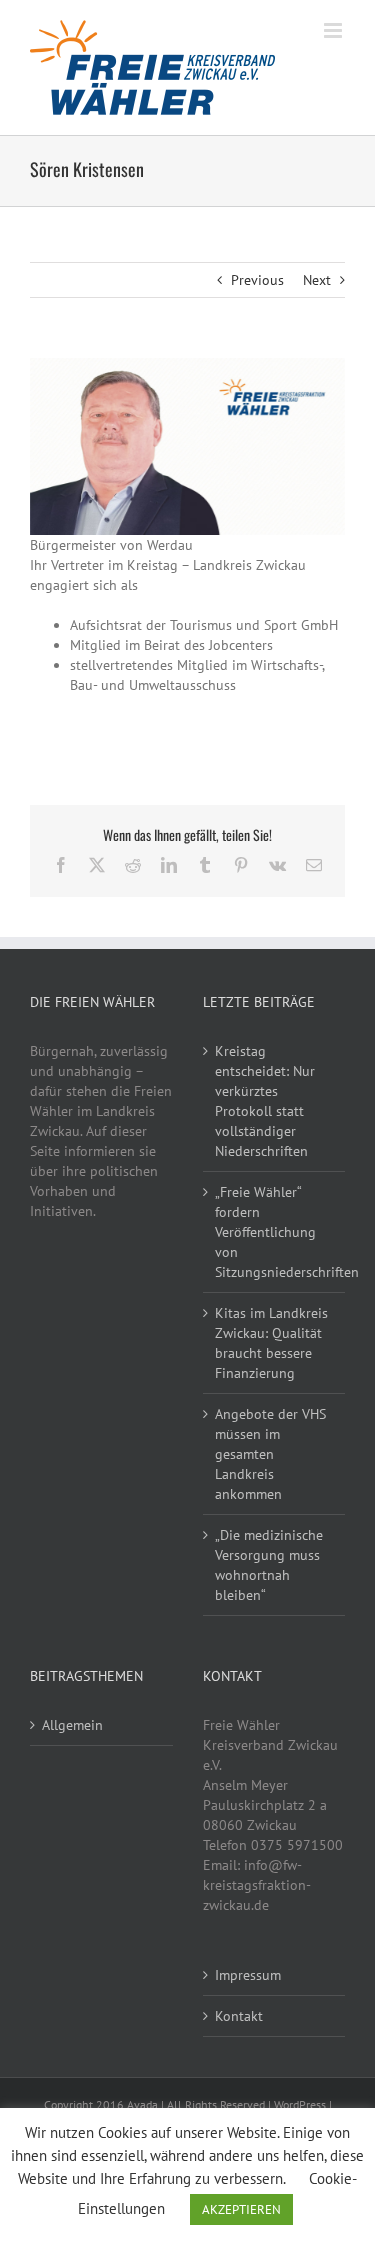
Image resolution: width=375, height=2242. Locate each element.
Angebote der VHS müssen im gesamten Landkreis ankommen (270, 1454)
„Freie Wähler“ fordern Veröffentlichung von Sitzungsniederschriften (275, 1232)
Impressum (248, 1975)
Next (317, 280)
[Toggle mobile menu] (334, 30)
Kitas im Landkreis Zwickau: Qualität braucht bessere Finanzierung (271, 1343)
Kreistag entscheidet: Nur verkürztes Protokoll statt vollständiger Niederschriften (265, 1101)
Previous (257, 280)
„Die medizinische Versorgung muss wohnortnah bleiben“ (269, 1565)
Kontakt (239, 2016)
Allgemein (72, 1725)
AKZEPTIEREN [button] (241, 2209)
